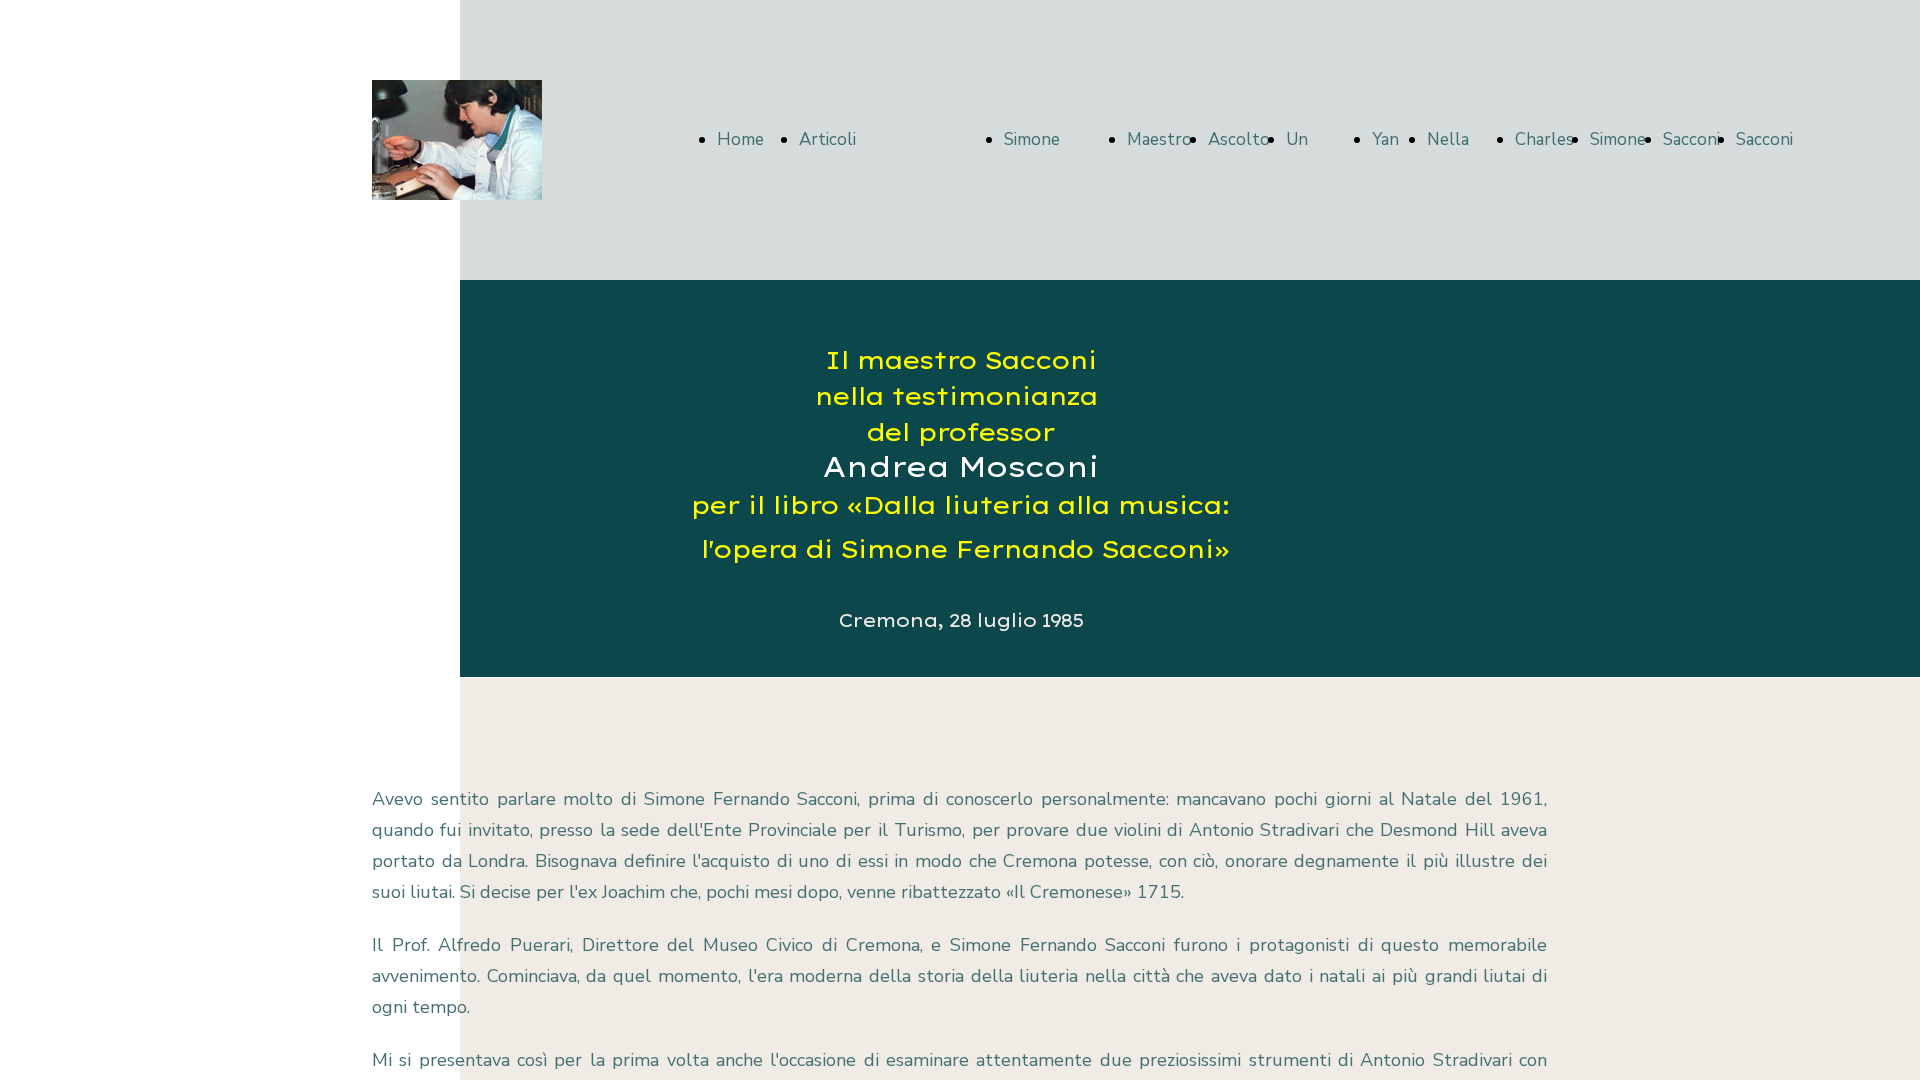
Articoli (827, 139)
